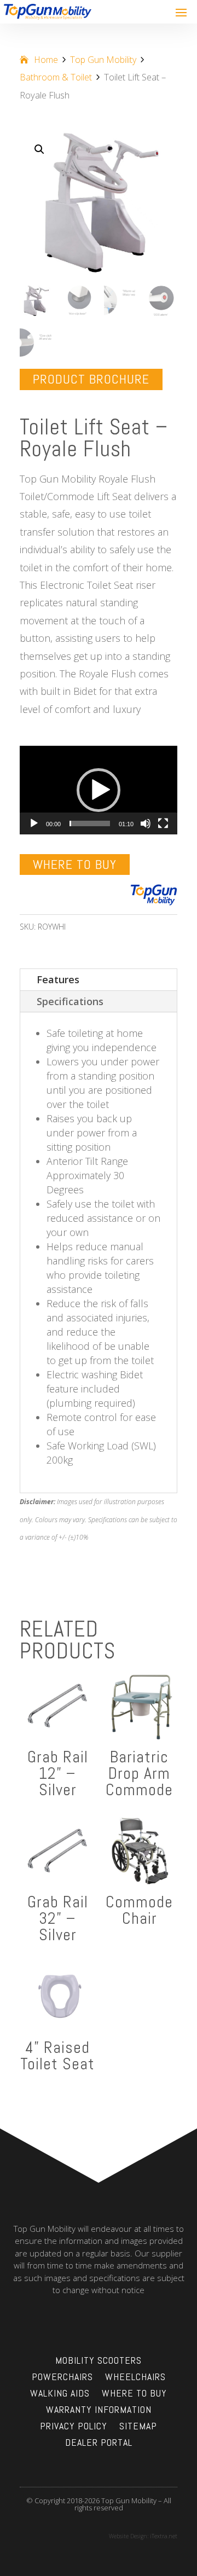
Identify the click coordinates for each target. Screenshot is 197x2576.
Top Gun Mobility (103, 60)
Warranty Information (99, 2411)
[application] (99, 790)
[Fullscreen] (163, 823)
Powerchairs (62, 2378)
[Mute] (146, 823)
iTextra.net (164, 2536)
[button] (39, 149)
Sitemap (138, 2427)
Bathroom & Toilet (56, 77)
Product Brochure (91, 379)
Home (46, 60)
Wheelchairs (135, 2378)
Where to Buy (75, 864)
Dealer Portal (99, 2444)
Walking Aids (60, 2394)
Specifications (70, 1001)
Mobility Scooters (99, 2362)
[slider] (90, 823)
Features (58, 979)
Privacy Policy (74, 2427)
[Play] (34, 823)
